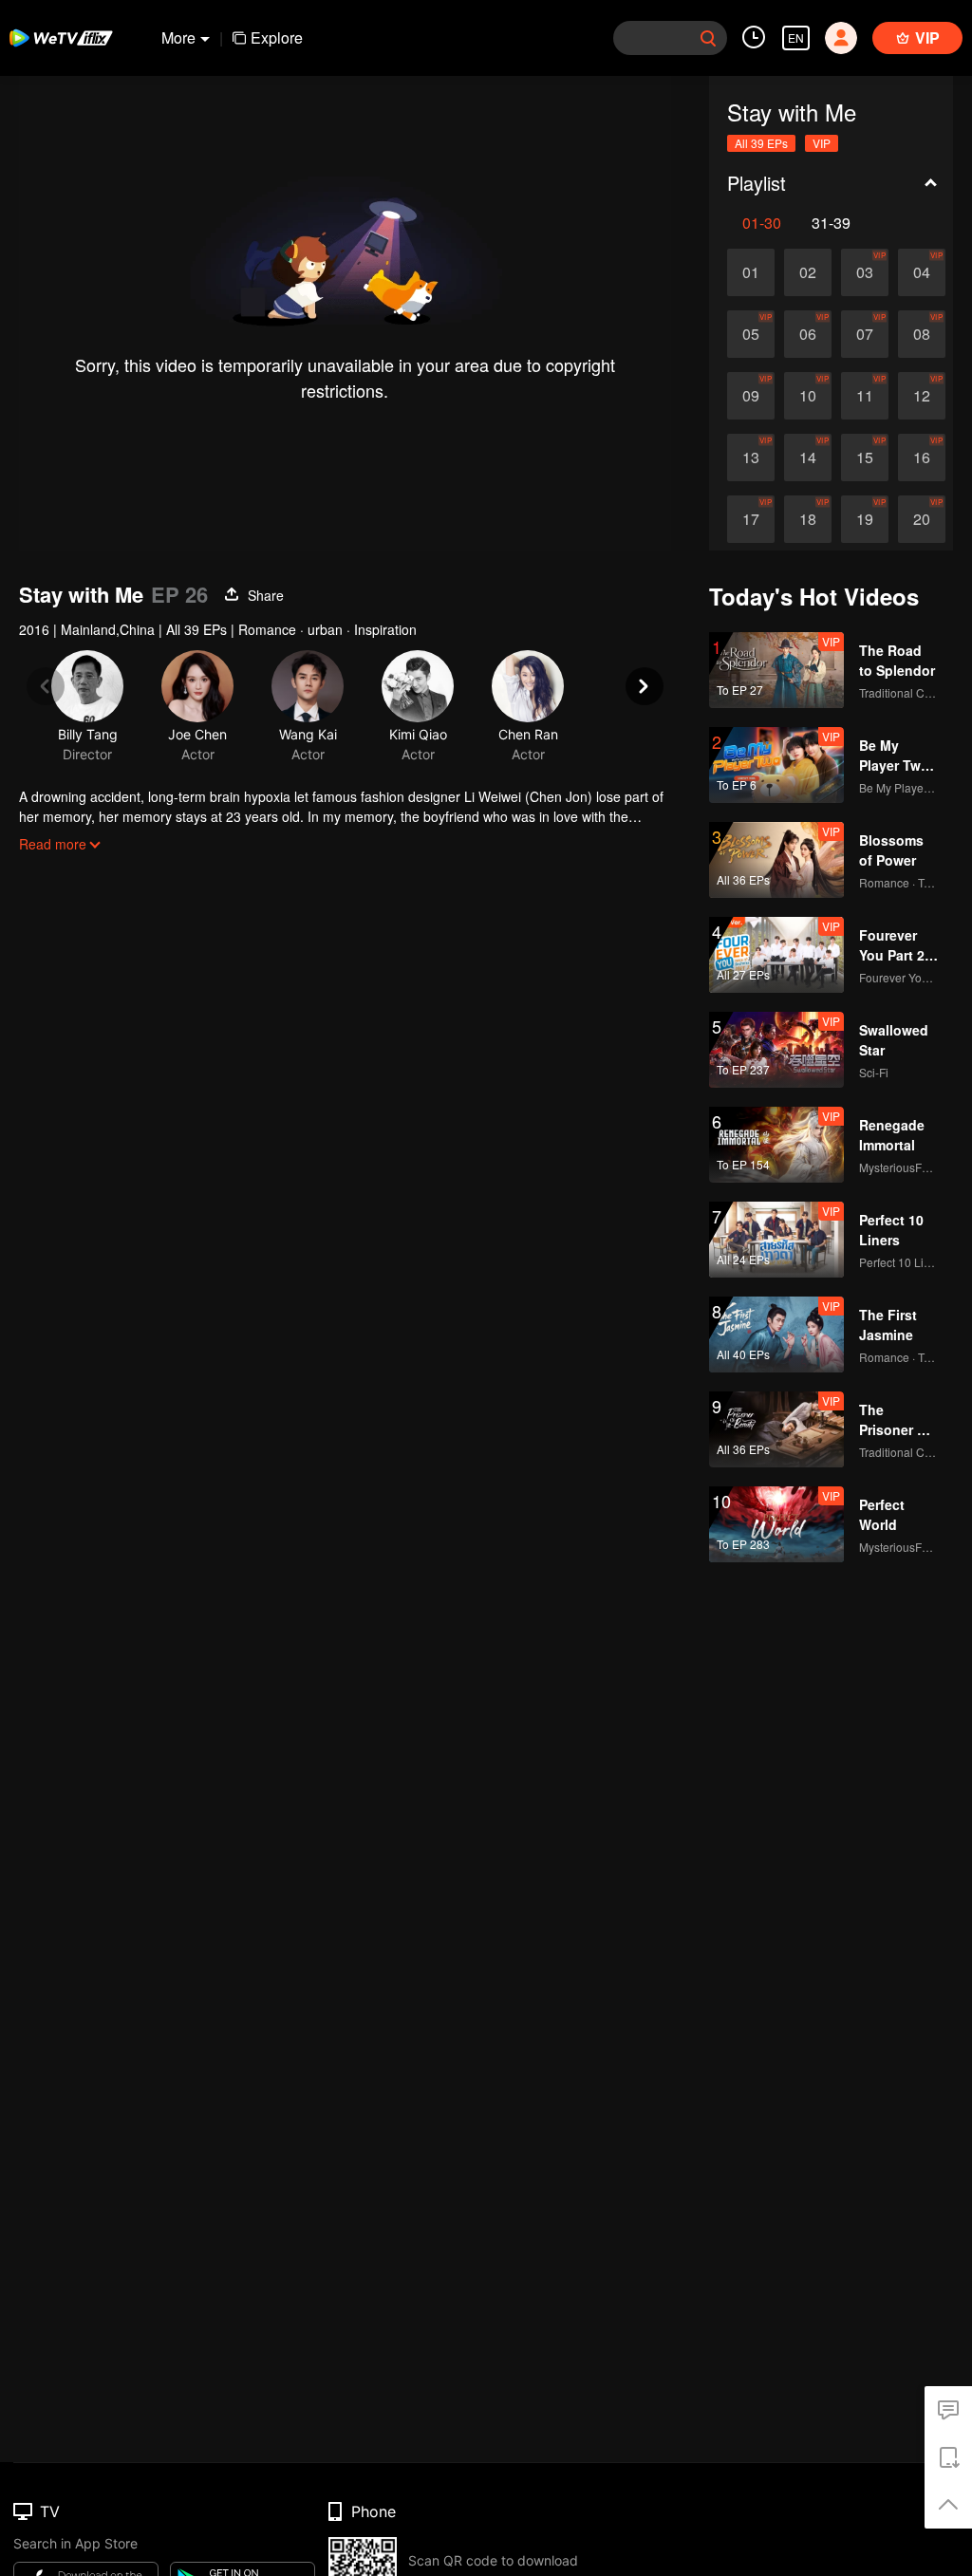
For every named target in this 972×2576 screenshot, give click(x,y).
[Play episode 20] (922, 519)
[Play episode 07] (865, 334)
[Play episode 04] (922, 272)
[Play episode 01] (751, 272)
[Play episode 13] (751, 457)
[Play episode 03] (865, 272)
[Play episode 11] (865, 396)
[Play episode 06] (808, 334)
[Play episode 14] (808, 457)
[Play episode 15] (865, 457)
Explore (277, 37)
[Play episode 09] (751, 396)
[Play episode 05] (751, 334)
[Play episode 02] (808, 272)
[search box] (708, 38)
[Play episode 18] (808, 519)
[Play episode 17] (751, 519)
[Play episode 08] (922, 334)
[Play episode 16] (922, 457)
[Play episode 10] (808, 396)
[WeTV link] (62, 38)
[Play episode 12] (922, 396)
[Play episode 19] (865, 519)
